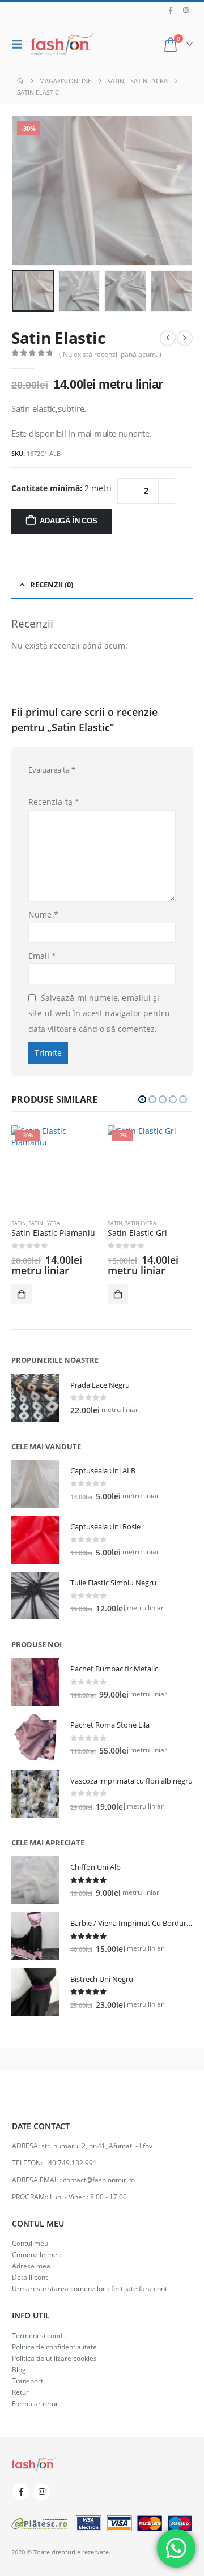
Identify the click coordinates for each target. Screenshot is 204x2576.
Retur (20, 2392)
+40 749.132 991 (71, 2163)
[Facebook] (171, 10)
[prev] (168, 338)
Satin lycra (44, 1223)
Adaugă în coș (68, 521)
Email (42, 956)
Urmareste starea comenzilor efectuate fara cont (90, 2288)
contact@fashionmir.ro (99, 2180)
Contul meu (30, 2243)
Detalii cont (30, 2277)
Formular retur (35, 2403)
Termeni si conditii (41, 2335)
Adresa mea (31, 2266)
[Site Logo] (62, 44)
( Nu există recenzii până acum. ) (110, 354)
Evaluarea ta (52, 770)
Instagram (42, 2492)
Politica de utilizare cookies (54, 2358)
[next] (185, 338)
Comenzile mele (37, 2254)
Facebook (21, 2492)
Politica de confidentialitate (54, 2347)
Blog (19, 2369)
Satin (19, 1223)
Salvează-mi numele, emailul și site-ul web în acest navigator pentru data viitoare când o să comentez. (99, 1013)
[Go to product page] (35, 1398)
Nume (43, 914)
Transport (27, 2381)
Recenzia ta (54, 802)
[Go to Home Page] (20, 81)
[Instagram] (186, 10)
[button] (20, 44)
